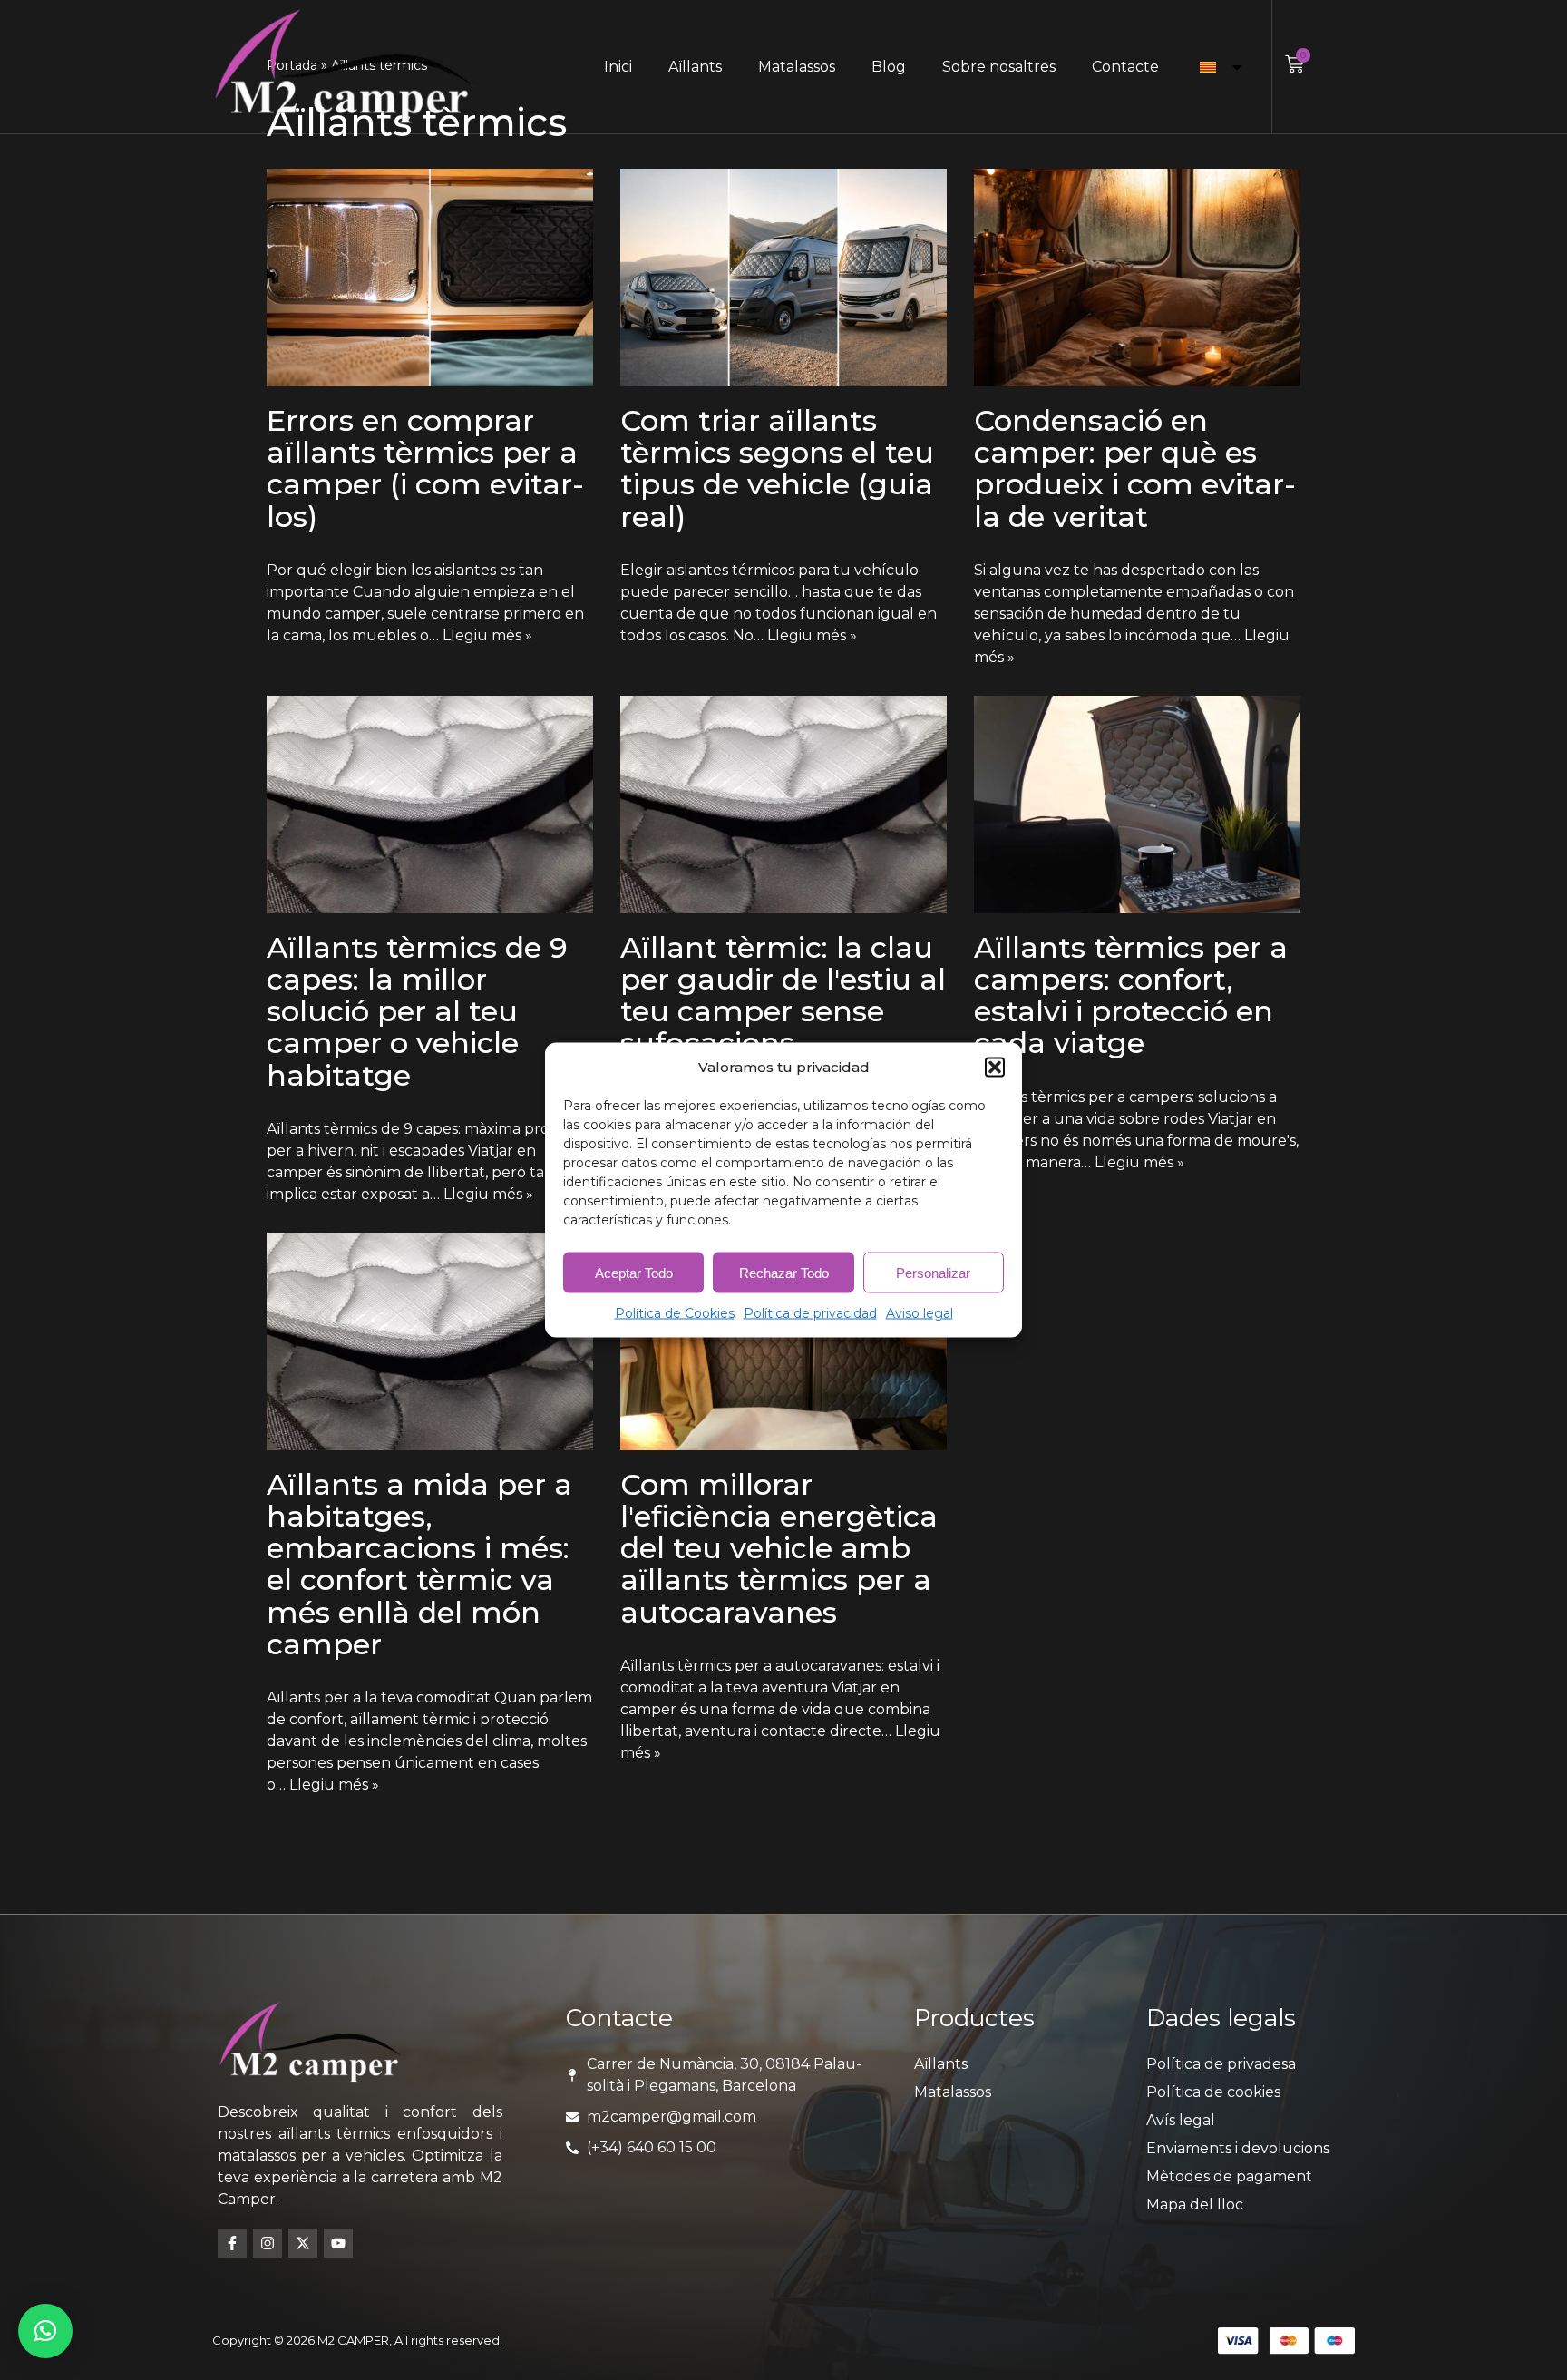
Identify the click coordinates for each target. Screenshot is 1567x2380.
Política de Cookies (675, 1313)
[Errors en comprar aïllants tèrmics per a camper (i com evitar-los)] (430, 278)
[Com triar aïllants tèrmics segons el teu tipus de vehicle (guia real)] (783, 278)
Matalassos (797, 67)
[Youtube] (338, 2243)
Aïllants (695, 67)
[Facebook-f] (232, 2243)
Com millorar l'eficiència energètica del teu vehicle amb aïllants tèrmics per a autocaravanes (779, 1548)
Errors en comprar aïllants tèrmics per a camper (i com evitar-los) (425, 468)
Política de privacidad (810, 1313)
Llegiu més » (487, 635)
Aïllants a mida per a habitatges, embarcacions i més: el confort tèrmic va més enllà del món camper (419, 1564)
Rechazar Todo (784, 1272)
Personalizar (933, 1272)
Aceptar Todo (634, 1272)
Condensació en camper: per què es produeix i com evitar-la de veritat (1135, 468)
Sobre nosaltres (999, 67)
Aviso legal (920, 1313)
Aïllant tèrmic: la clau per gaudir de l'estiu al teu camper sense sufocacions (783, 995)
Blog (889, 67)
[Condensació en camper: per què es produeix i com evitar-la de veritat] (1137, 278)
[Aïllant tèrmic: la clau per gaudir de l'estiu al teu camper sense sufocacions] (783, 805)
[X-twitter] (303, 2243)
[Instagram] (268, 2243)
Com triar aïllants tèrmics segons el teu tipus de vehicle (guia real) (777, 468)
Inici (618, 67)
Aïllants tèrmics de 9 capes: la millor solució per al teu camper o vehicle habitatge (417, 1011)
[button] (995, 1068)
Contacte (1125, 67)
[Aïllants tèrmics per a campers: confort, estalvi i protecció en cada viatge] (1137, 805)
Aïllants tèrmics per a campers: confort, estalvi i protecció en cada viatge (1131, 995)
